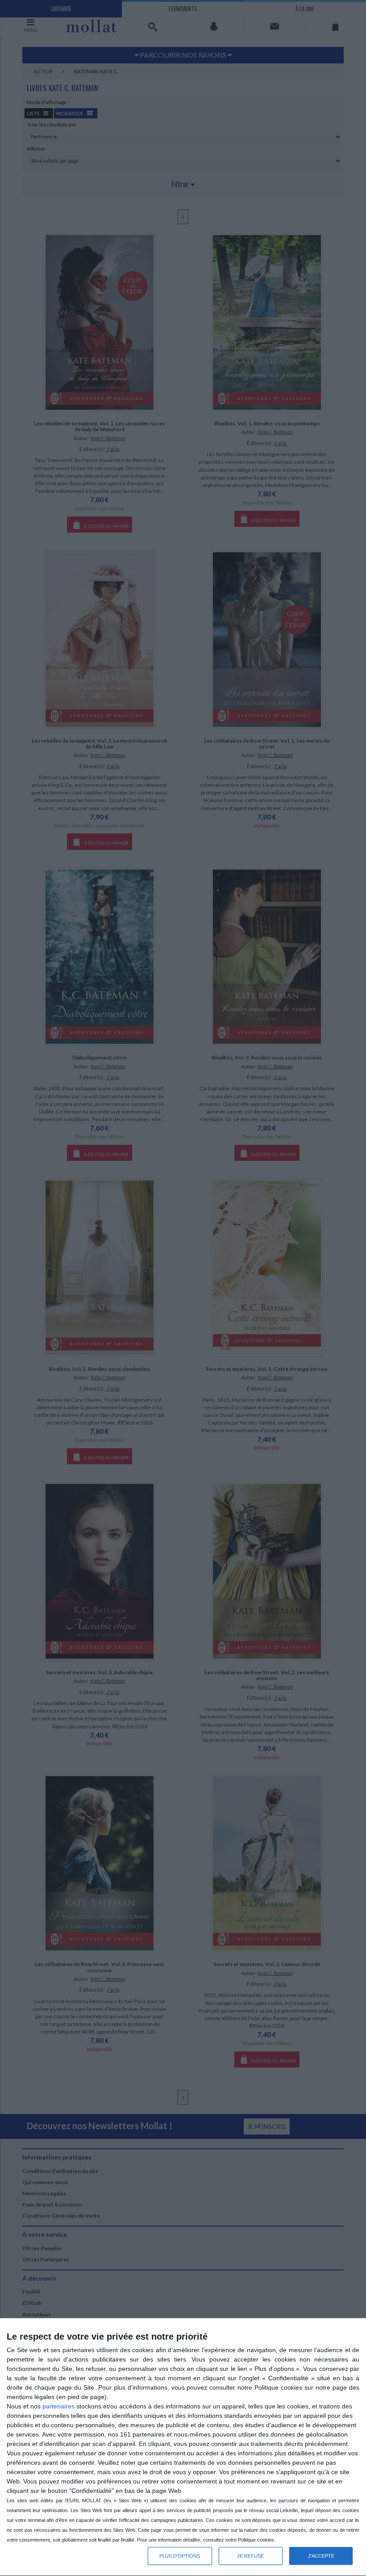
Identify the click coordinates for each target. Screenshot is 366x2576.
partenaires (58, 2406)
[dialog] (183, 2447)
